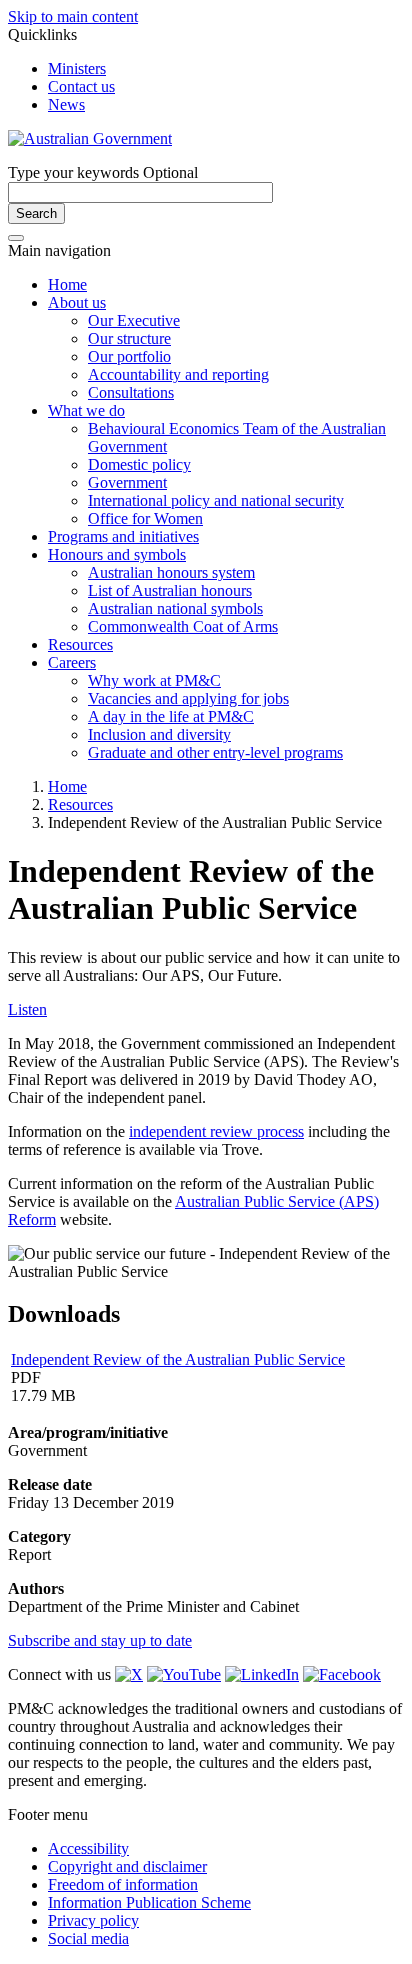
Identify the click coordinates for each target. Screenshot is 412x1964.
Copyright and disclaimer (127, 1866)
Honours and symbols (117, 554)
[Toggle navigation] (16, 238)
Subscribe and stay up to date (100, 1640)
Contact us (81, 86)
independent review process (216, 1131)
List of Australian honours (170, 590)
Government (127, 482)
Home (67, 284)
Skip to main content (73, 16)
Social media (88, 1938)
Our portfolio (129, 356)
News (66, 104)
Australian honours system (171, 572)
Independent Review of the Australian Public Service (178, 1359)
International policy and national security (216, 500)
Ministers (77, 68)
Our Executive (134, 320)
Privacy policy (93, 1920)
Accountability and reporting (178, 374)
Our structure (129, 338)
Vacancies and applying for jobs (188, 698)
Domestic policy (139, 464)
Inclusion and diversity (159, 734)
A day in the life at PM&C (171, 716)
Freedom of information (123, 1884)
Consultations (131, 392)
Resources (80, 644)
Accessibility (88, 1848)
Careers (72, 662)
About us (77, 302)
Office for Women (145, 518)
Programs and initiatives (123, 536)
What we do (86, 410)
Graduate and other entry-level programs (215, 752)
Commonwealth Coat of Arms (183, 626)
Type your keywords (103, 172)
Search (36, 213)
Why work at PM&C (154, 680)
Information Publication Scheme (149, 1902)
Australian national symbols (175, 608)
